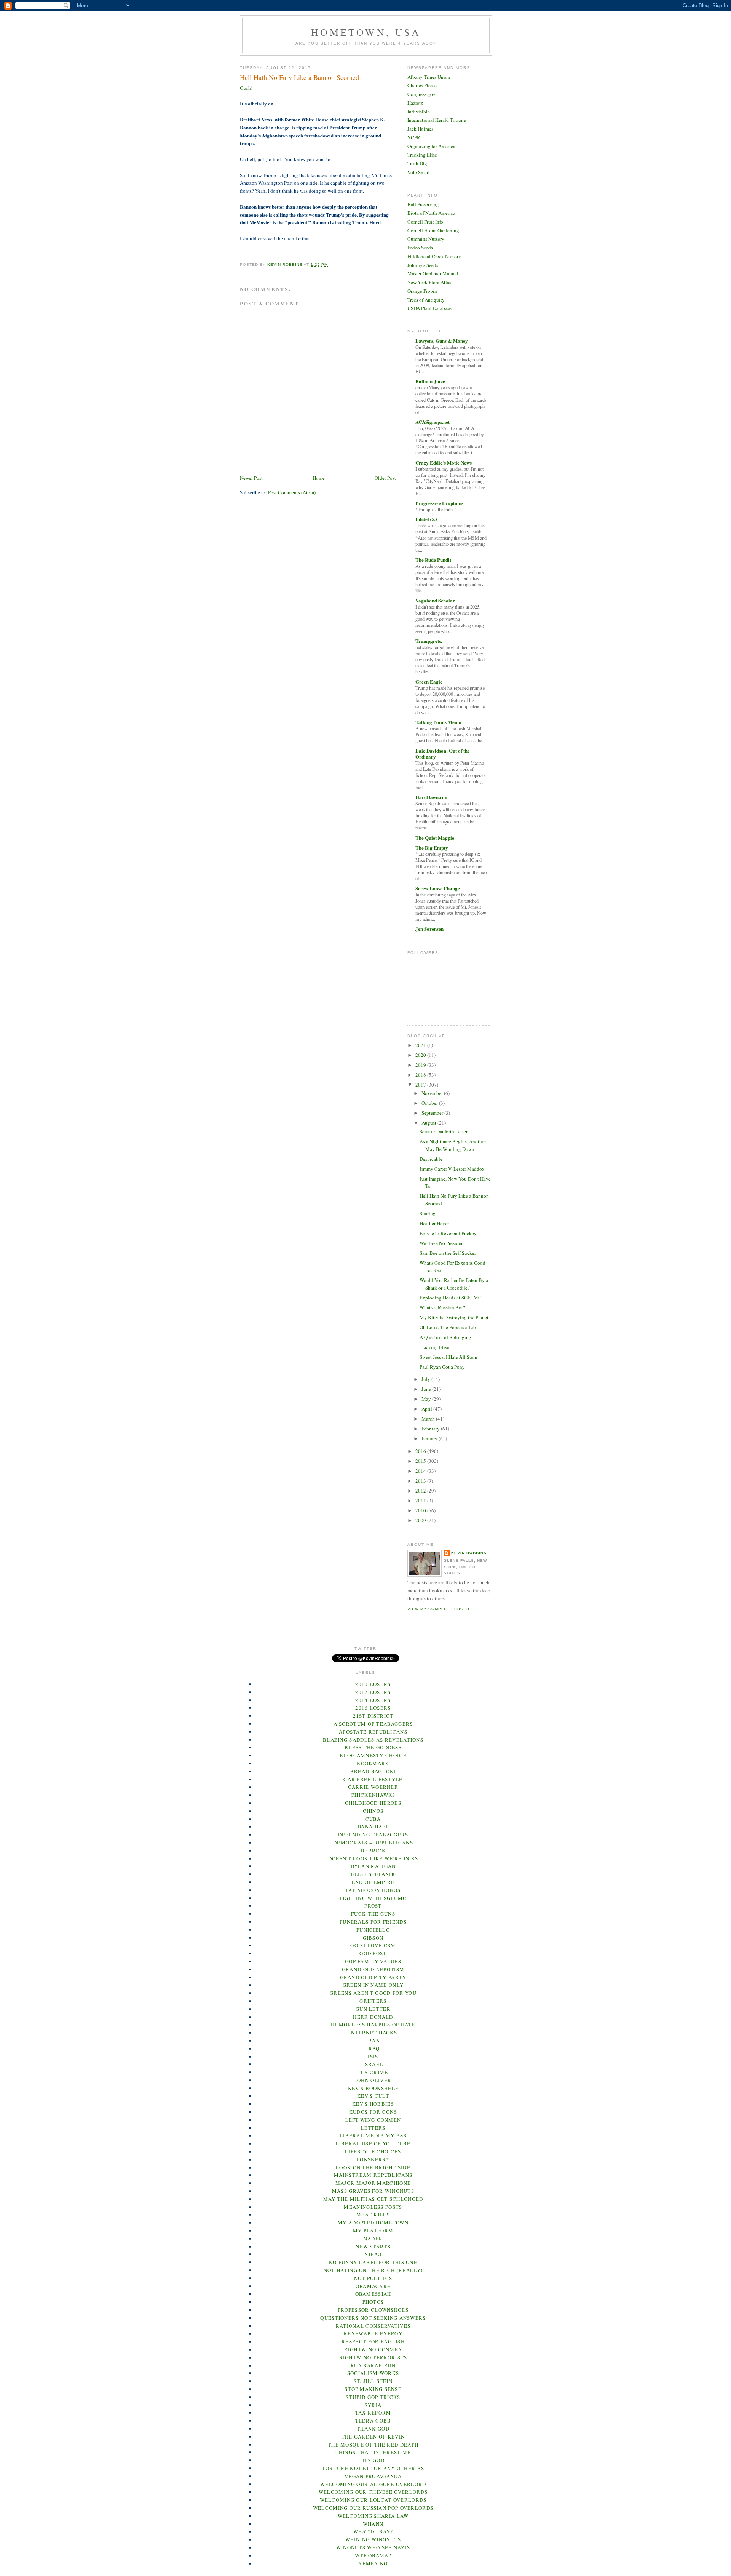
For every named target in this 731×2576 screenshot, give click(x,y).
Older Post (385, 478)
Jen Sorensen (429, 929)
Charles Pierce (422, 85)
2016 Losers (373, 1708)
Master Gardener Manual (433, 273)
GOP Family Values (373, 1961)
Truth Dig (417, 163)
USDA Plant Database (429, 308)
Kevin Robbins (469, 1553)
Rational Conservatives (373, 2326)
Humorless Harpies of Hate (373, 2025)
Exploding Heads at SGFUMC (451, 1298)
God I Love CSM (373, 1945)
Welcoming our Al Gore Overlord (373, 2484)
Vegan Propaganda (373, 2476)
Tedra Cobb (373, 2421)
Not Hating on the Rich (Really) (373, 2270)
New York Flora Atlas (429, 282)
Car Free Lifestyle (373, 1779)
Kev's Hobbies (373, 2104)
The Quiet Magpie (435, 838)
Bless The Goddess (373, 1747)
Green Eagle (429, 682)
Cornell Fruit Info (425, 222)
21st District (373, 1716)
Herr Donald (373, 2017)
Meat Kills (373, 2215)
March (429, 1419)
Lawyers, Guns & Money (442, 341)
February (431, 1429)
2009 (421, 1520)
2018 (421, 1075)
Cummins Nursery (426, 239)
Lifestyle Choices (373, 2151)
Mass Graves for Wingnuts (373, 2191)
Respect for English (373, 2341)
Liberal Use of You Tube (373, 2143)
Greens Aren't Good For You (373, 1993)
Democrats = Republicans (373, 1843)
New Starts (373, 2247)
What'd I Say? (373, 2531)
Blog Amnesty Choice (373, 1755)
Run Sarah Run (373, 2365)
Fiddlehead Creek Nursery (434, 256)
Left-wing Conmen (373, 2120)
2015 (421, 1461)
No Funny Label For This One (373, 2262)
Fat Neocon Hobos (373, 1890)
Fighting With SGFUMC (373, 1898)
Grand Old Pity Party (373, 1977)
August (429, 1123)
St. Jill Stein (373, 2381)
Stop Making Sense (373, 2389)
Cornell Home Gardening (433, 230)
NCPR (414, 137)
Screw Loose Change (438, 888)
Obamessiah (373, 2294)
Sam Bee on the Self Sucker (448, 1253)
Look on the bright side (373, 2167)
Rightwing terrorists (373, 2357)
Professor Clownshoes (373, 2310)
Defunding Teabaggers (373, 1835)
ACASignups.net (433, 422)
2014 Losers (373, 1700)
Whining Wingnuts (373, 2539)
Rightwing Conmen (373, 2349)
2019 (421, 1065)
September (433, 1113)
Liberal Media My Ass (373, 2135)
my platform (373, 2231)
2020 (421, 1055)
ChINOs (373, 1811)
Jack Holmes (420, 129)
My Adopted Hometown (373, 2223)
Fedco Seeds (420, 248)
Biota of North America (431, 213)
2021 (421, 1045)
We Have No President (442, 1243)
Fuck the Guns (373, 1914)
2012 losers (373, 1692)
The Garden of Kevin (373, 2437)
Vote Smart (419, 172)
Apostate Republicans (373, 1732)
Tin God (373, 2460)
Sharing (428, 1213)
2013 (421, 1481)
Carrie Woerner (373, 1787)
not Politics (373, 2278)
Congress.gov (421, 94)
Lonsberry (373, 2159)
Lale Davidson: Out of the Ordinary (443, 753)
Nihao (373, 2254)
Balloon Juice (430, 381)
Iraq (373, 2049)
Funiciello (373, 1930)
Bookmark (373, 1763)
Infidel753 (426, 519)
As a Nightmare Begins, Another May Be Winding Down (453, 1145)
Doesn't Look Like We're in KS (373, 1858)
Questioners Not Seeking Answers (373, 2318)
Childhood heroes (373, 1803)
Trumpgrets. (429, 641)
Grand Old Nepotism (373, 1969)
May (427, 1399)
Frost (373, 1906)
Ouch (245, 88)
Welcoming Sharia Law (373, 2516)
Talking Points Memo (438, 722)
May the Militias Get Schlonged (373, 2199)
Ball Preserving (423, 204)
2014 (421, 1471)
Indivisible (419, 112)
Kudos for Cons (373, 2112)
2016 (421, 1451)
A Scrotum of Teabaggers (373, 1724)
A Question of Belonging (445, 1337)
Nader (373, 2239)
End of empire (373, 1882)
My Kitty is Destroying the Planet (454, 1317)
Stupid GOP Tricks (373, 2397)
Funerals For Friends (373, 1922)
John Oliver (373, 2080)
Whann (373, 2524)
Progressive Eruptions (439, 503)
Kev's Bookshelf (373, 2088)
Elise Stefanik (373, 1874)
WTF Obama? (373, 2555)
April (427, 1409)
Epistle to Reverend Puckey (448, 1233)
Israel (373, 2064)
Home (319, 478)
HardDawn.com (432, 797)
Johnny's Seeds (423, 265)
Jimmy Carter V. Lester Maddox (452, 1169)
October (430, 1103)
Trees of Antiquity (426, 300)
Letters (373, 2128)
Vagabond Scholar (435, 600)
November (433, 1093)
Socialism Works (373, 2373)
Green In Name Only (373, 1985)
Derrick (373, 1851)
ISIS (373, 2057)
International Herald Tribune (437, 120)
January (430, 1438)
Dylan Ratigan (373, 1866)
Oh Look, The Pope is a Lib (448, 1327)
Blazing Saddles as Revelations (373, 1740)
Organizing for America (431, 146)
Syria (373, 2405)
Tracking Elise (422, 155)
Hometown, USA (366, 32)
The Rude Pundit (433, 560)
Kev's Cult (373, 2096)
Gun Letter (373, 2009)
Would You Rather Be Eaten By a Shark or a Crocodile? (454, 1284)
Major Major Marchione (373, 2183)
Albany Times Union (429, 77)
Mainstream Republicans (373, 2175)
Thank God (373, 2429)
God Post (373, 1953)
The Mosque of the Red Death (373, 2445)
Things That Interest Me (373, 2452)
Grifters (373, 2001)
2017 (421, 1085)
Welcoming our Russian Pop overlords (373, 2508)
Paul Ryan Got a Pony (442, 1367)
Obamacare (373, 2286)
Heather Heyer (434, 1223)
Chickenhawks (373, 1795)
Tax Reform (373, 2413)
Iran (373, 2041)
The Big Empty (432, 848)
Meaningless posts (373, 2207)
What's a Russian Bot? (442, 1307)
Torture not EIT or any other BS (373, 2468)
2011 (421, 1501)
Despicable (431, 1159)
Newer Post (251, 478)
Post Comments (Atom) (292, 492)
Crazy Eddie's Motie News (444, 463)
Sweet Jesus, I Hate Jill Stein (448, 1357)
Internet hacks (373, 2033)
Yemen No (373, 2563)
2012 (421, 1491)
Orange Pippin (422, 291)
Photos (373, 2302)
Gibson (373, 1938)
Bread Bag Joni (373, 1771)
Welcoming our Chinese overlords (373, 2492)
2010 (421, 1510)
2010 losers (373, 1684)
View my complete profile (441, 1609)
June (427, 1389)
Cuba (373, 1819)
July (426, 1379)
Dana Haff (373, 1827)
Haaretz (415, 103)
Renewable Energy (373, 2333)
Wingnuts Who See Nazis (373, 2547)
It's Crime (373, 2072)
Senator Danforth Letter (444, 1131)
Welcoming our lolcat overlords (373, 2500)
